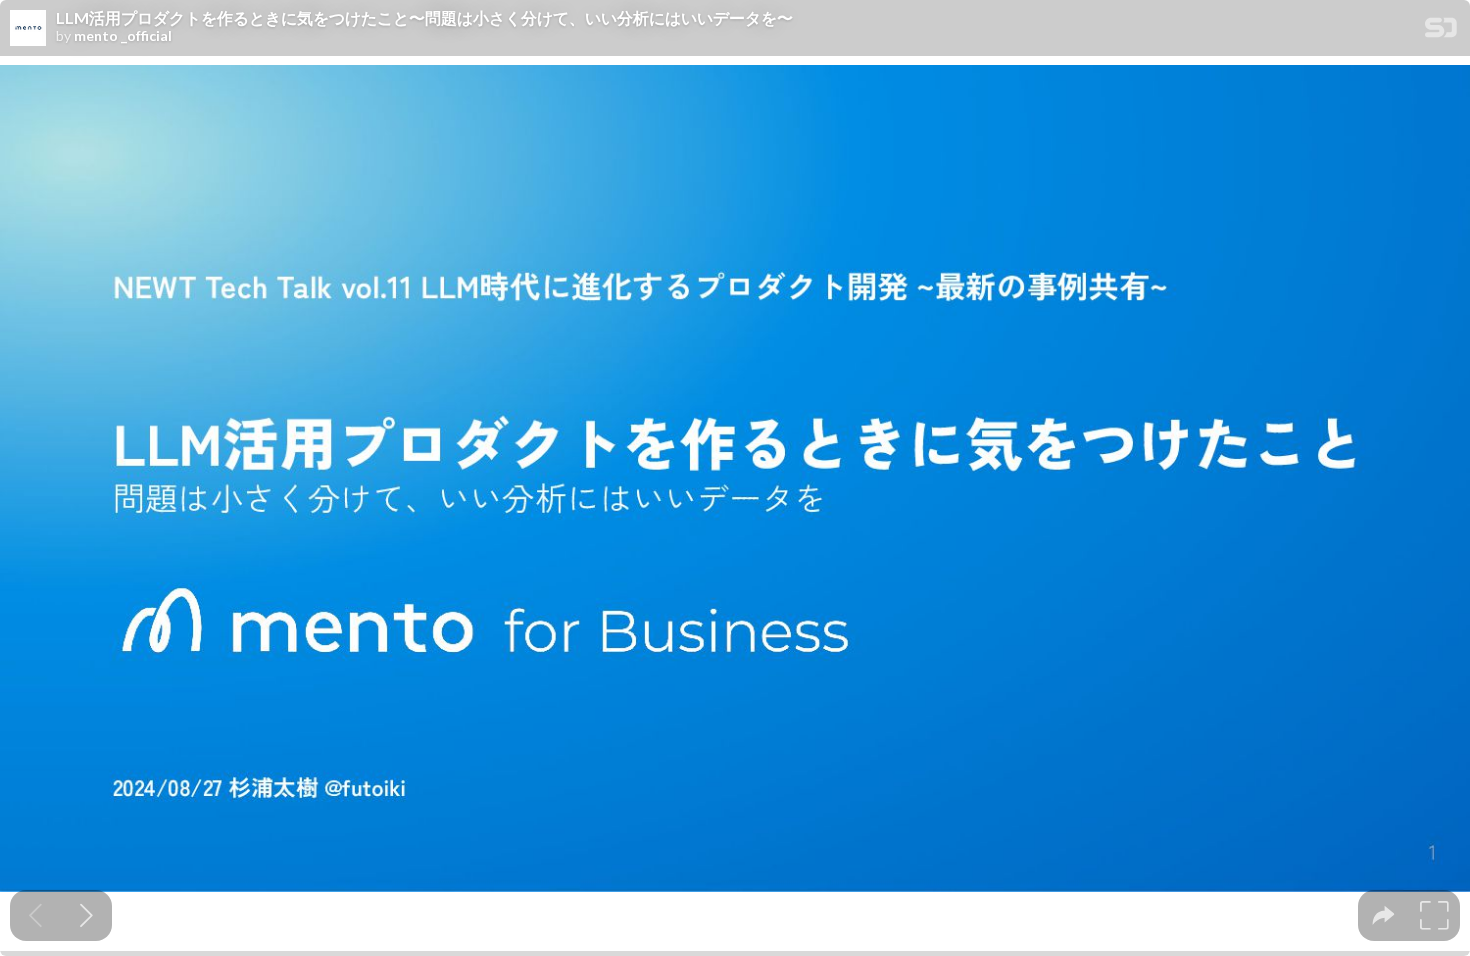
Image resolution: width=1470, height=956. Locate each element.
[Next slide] (86, 915)
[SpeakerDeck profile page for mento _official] (28, 29)
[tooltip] (1383, 915)
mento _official (123, 36)
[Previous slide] (35, 915)
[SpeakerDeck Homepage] (1441, 31)
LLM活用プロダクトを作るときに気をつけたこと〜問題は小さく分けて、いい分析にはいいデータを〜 (424, 18)
